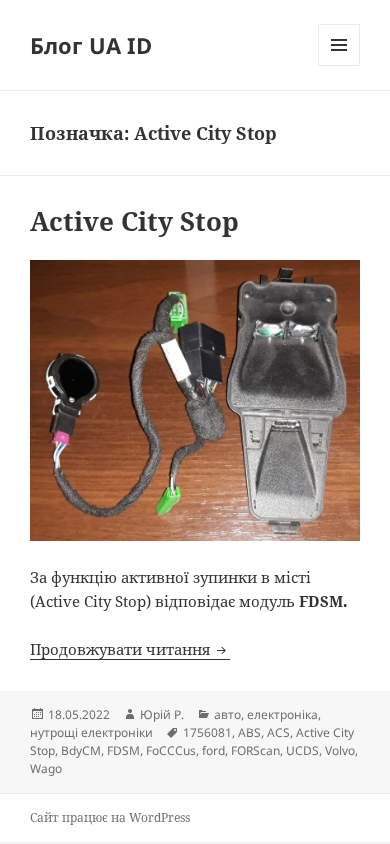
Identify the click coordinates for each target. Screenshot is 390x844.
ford (213, 750)
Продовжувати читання (130, 649)
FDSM (123, 750)
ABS (249, 732)
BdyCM (81, 750)
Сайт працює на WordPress (110, 817)
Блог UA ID (91, 45)
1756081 (207, 732)
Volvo (340, 750)
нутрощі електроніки (91, 732)
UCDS (302, 750)
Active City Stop (134, 221)
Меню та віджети (339, 65)
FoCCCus (171, 750)
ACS (278, 732)
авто (227, 714)
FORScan (255, 750)
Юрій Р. (162, 714)
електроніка (282, 714)
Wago (46, 768)
